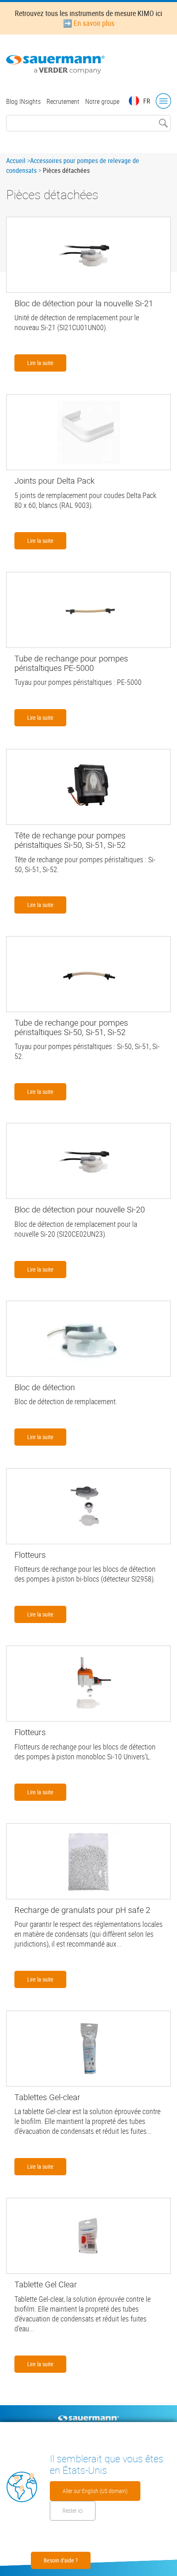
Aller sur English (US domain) (95, 2491)
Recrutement (63, 101)
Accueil (16, 161)
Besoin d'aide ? (61, 2560)
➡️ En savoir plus (89, 23)
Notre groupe (102, 101)
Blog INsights (23, 101)
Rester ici (73, 2511)
